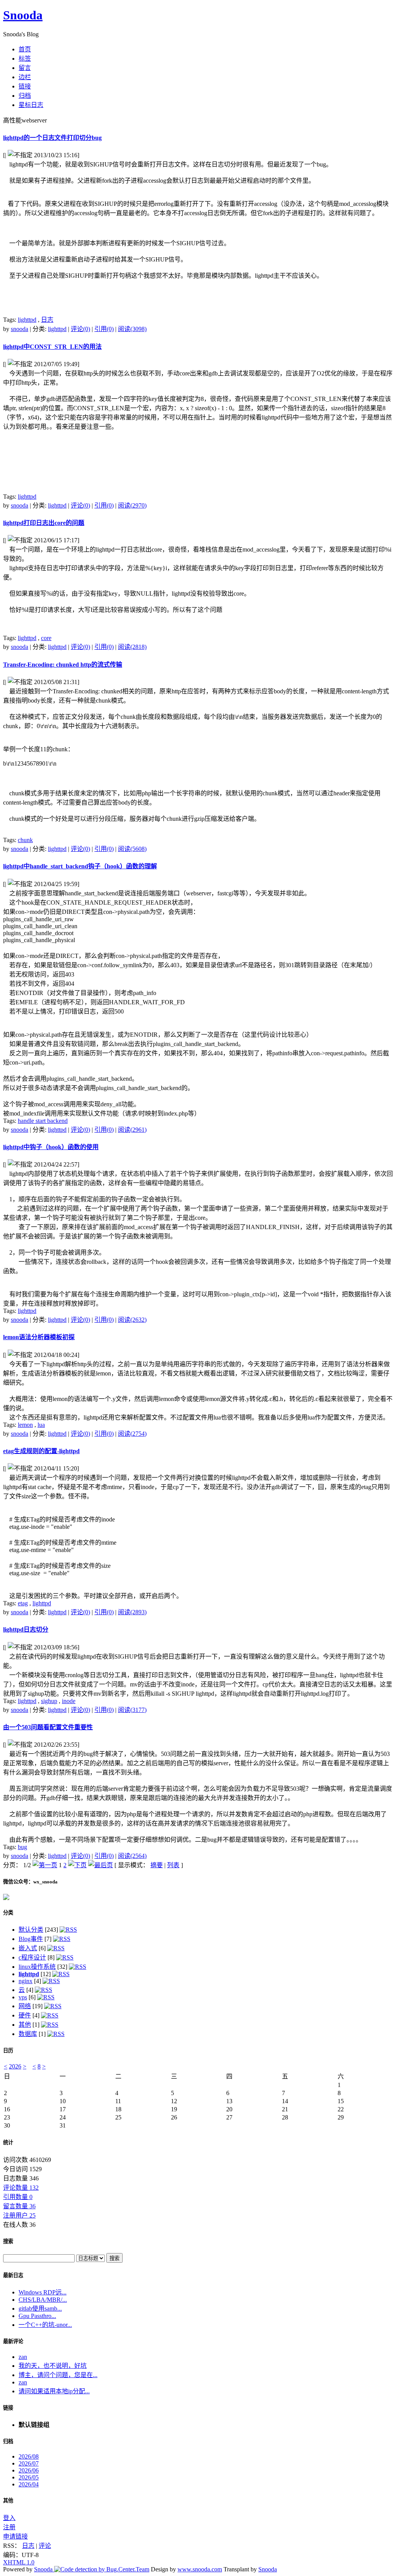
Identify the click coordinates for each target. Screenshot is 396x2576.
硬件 (25, 2015)
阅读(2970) (132, 505)
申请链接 (15, 2536)
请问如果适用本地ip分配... (54, 2391)
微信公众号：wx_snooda (30, 1882)
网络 (25, 2006)
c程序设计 (32, 1957)
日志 (47, 320)
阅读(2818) (132, 647)
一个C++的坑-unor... (45, 2325)
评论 (45, 2546)
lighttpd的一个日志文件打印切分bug (52, 138)
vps (23, 1997)
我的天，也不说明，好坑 (53, 2366)
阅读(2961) (132, 1130)
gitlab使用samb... (40, 2309)
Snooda (23, 15)
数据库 (28, 2034)
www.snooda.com (200, 2569)
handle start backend (43, 1121)
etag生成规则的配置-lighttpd (41, 1451)
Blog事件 (31, 1939)
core (46, 638)
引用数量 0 (18, 2197)
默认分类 (31, 1930)
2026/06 (29, 2470)
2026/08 (29, 2456)
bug (22, 1847)
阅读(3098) (132, 329)
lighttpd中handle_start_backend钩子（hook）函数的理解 (80, 866)
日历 (8, 2050)
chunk (25, 840)
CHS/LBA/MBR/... (43, 2300)
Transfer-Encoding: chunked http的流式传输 (63, 665)
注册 (9, 2527)
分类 (8, 1913)
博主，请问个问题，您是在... (58, 2375)
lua (41, 1425)
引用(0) (104, 329)
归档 (8, 2441)
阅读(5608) (132, 849)
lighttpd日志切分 (26, 1629)
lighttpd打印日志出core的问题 (44, 523)
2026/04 (29, 2484)
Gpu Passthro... (37, 2316)
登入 (9, 2518)
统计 (8, 2142)
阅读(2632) (132, 1320)
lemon (25, 1425)
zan (23, 2357)
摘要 (157, 1865)
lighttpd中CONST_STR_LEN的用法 (52, 347)
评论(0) (80, 329)
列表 (173, 1865)
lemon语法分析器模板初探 (39, 1337)
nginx (26, 1981)
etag (23, 1603)
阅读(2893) (132, 1612)
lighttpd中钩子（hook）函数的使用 (51, 1147)
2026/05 (29, 2477)
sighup (49, 1701)
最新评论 (13, 2341)
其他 (25, 2025)
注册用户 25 (19, 2215)
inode (69, 1701)
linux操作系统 (37, 1967)
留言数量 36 (19, 2206)
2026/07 (29, 2463)
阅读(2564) (132, 1856)
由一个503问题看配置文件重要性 (48, 1727)
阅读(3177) (132, 1710)
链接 (8, 2408)
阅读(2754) (132, 1434)
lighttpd (27, 320)
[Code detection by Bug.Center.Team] (102, 2569)
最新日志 (13, 2275)
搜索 (8, 2241)
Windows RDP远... (43, 2292)
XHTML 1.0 (19, 2562)
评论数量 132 (21, 2188)
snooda (20, 329)
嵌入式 (28, 1948)
